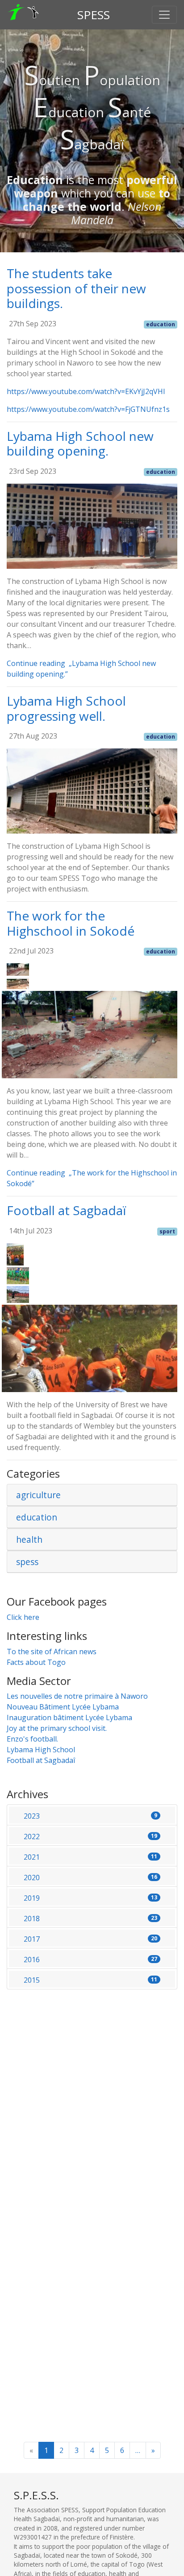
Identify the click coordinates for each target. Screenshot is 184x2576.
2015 (90, 1980)
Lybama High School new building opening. (80, 444)
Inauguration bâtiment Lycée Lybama (69, 1717)
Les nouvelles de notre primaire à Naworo (77, 1696)
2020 (90, 1878)
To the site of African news (52, 1652)
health (29, 1539)
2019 (90, 1898)
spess (27, 1562)
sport (167, 1231)
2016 (90, 1960)
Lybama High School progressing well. (66, 708)
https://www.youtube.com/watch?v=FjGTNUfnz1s (88, 409)
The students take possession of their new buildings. (76, 288)
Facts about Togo (36, 1662)
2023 (90, 1816)
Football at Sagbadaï (66, 1210)
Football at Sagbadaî (41, 1760)
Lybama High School (41, 1750)
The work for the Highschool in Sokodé (71, 923)
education (161, 324)
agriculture (38, 1495)
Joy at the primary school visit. (57, 1728)
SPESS (94, 15)
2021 (90, 1857)
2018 (90, 1919)
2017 (90, 1939)
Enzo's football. (32, 1739)
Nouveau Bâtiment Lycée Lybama (63, 1707)
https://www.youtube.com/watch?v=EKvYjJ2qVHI (86, 391)
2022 (90, 1836)
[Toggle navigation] (164, 15)
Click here (23, 1617)
